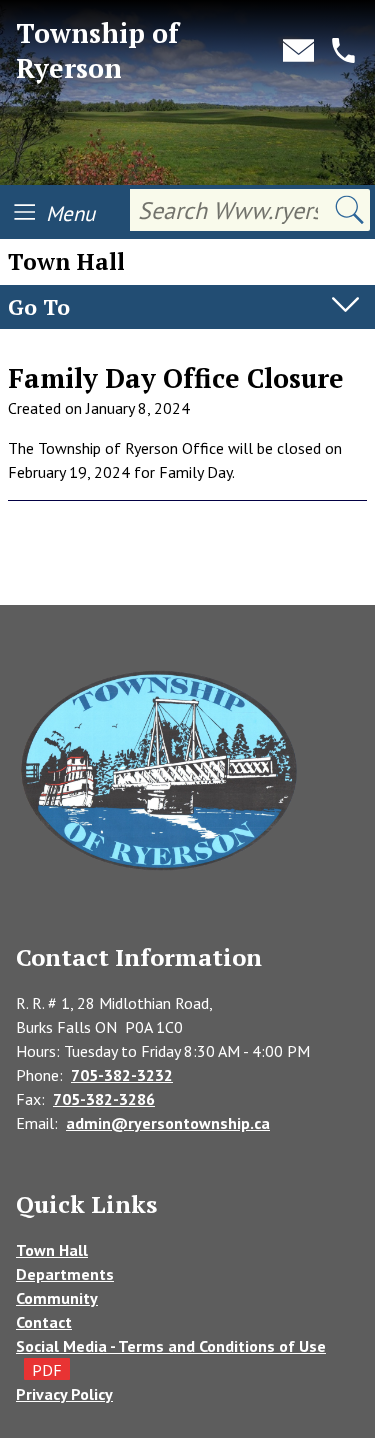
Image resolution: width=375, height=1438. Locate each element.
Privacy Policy (64, 1394)
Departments (65, 1274)
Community (57, 1298)
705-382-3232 (122, 1075)
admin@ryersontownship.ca (168, 1123)
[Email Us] (298, 50)
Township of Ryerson (97, 50)
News (28, 349)
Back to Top (188, 573)
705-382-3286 (104, 1099)
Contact (44, 1322)
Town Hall (52, 1250)
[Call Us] (343, 50)
